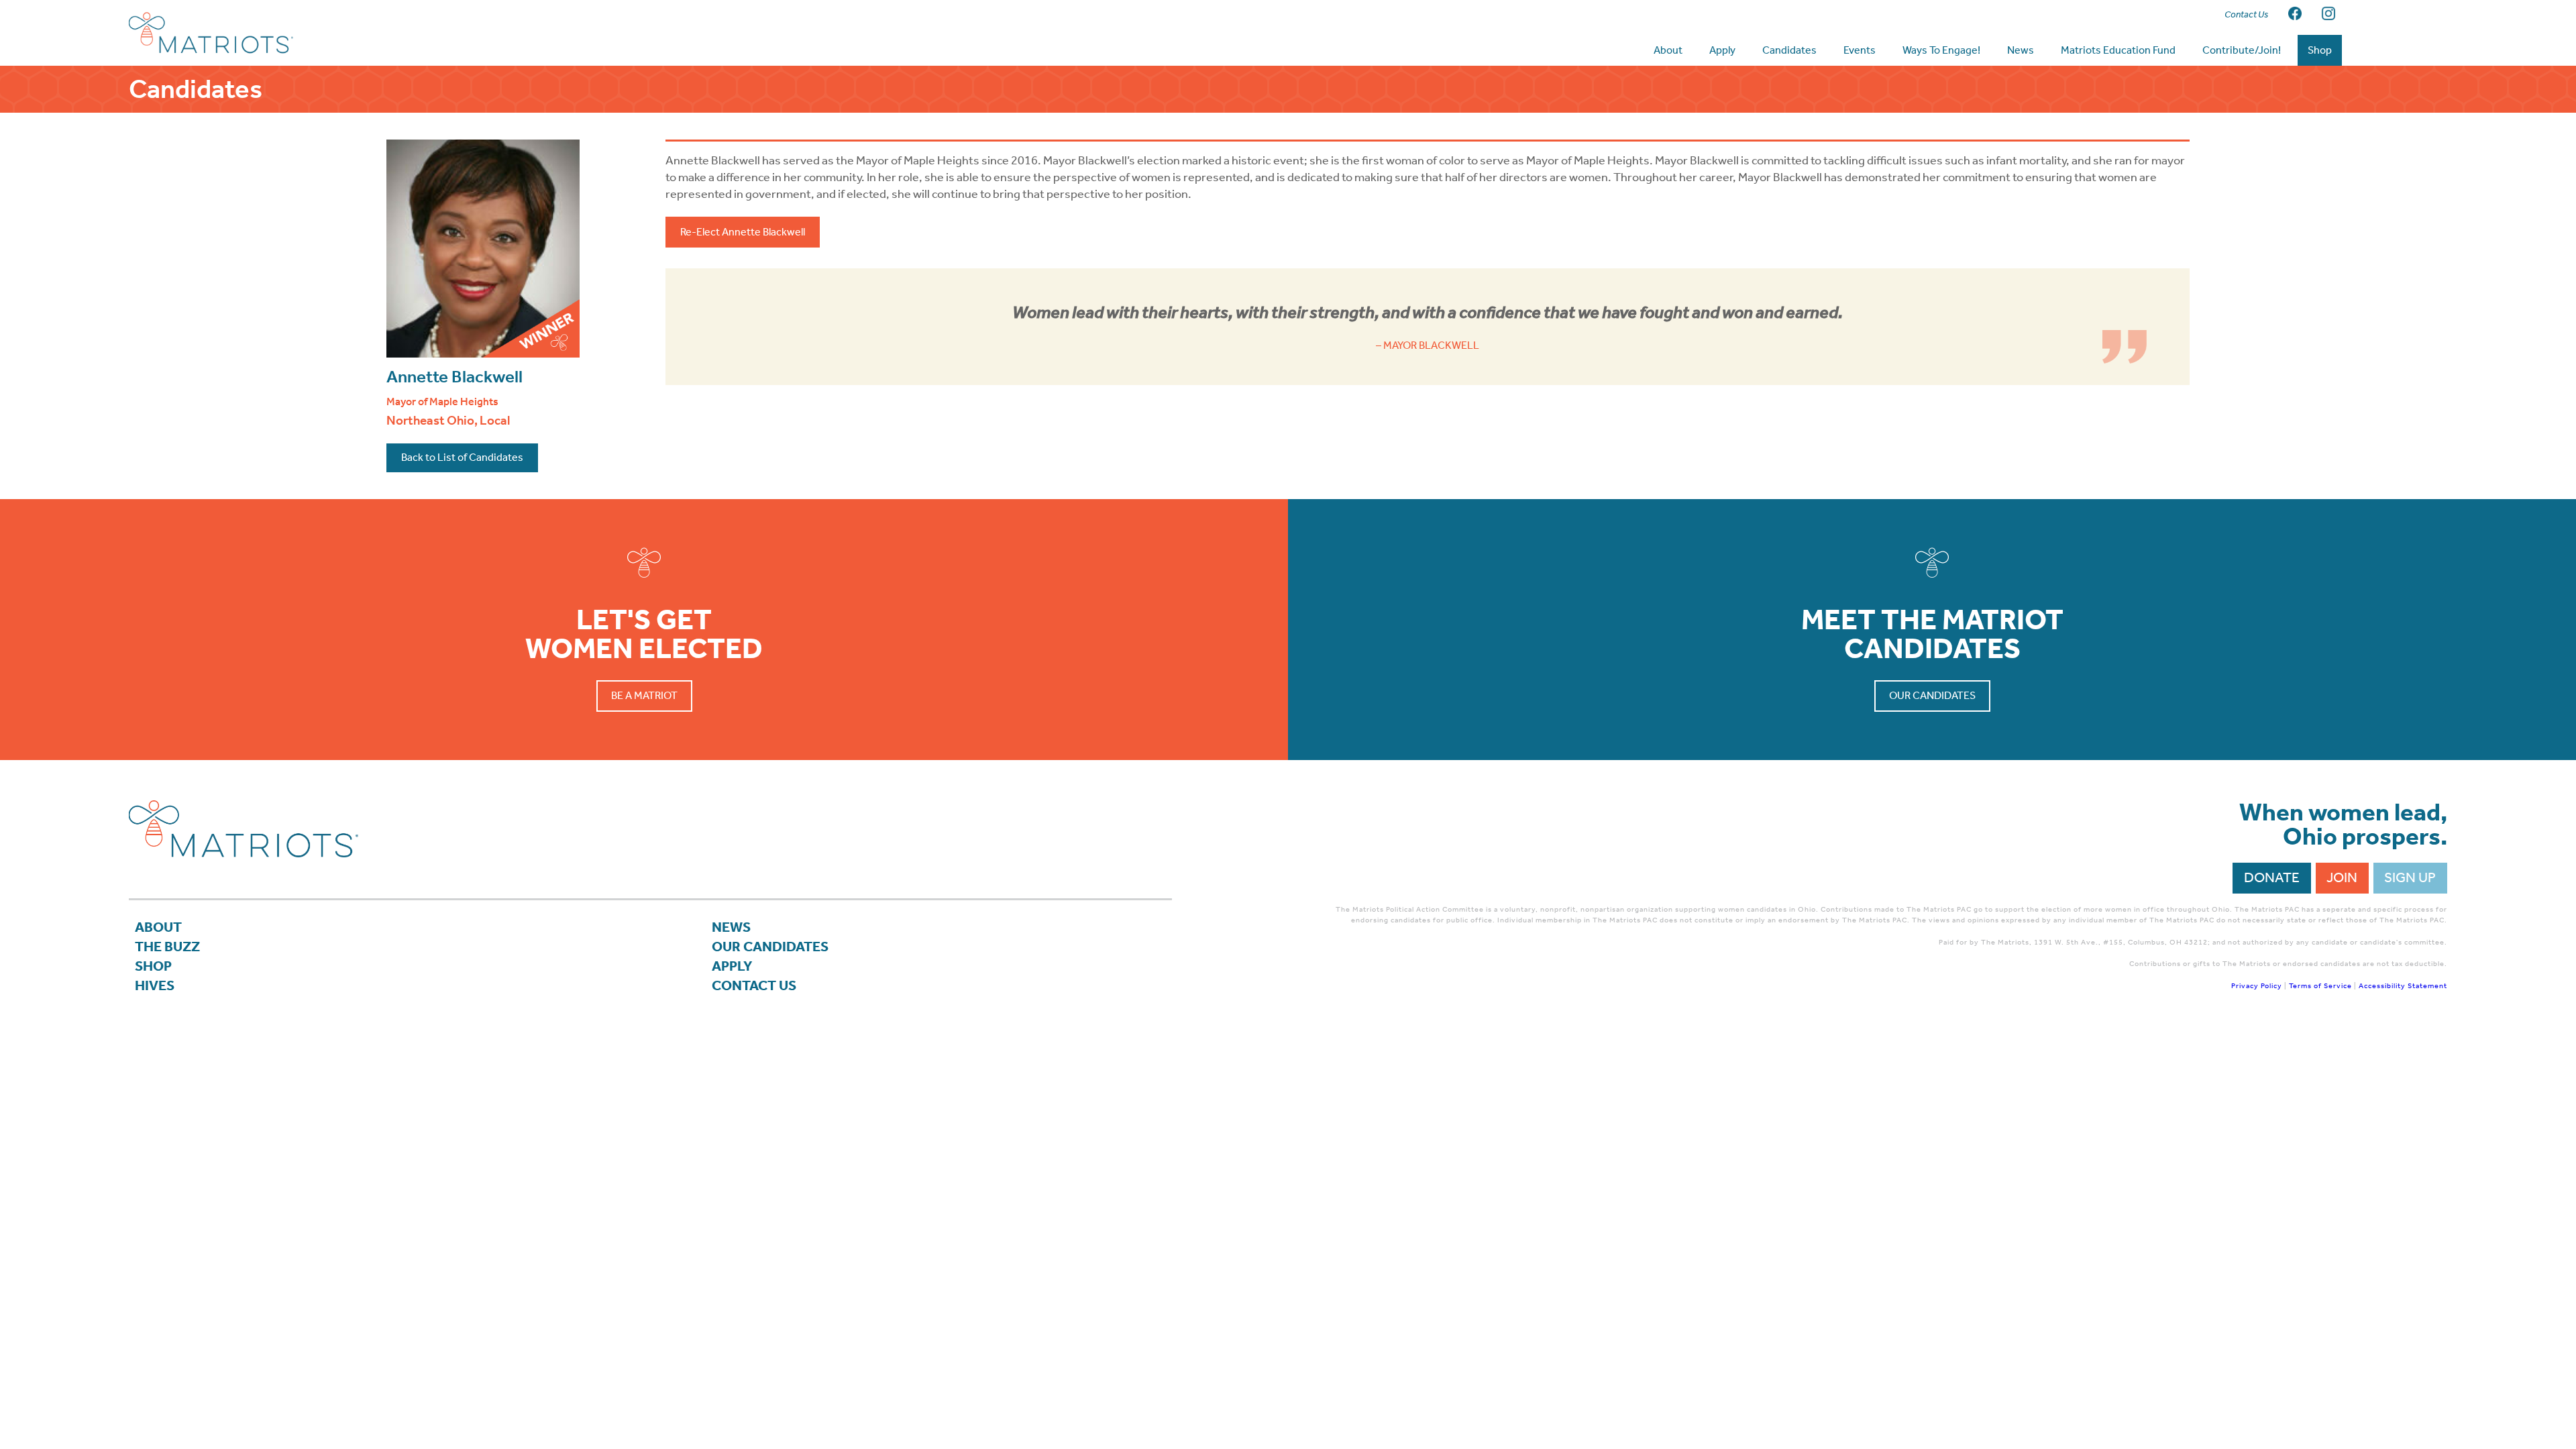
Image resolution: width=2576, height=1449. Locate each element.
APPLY (732, 966)
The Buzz (167, 947)
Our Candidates (1932, 695)
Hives (155, 985)
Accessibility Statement (2403, 986)
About (158, 927)
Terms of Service (2320, 986)
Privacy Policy (2257, 986)
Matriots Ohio (236, 33)
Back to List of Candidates (462, 457)
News (731, 927)
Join (2342, 877)
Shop (153, 966)
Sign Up (2410, 877)
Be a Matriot (644, 695)
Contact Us (754, 985)
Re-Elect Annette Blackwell (743, 232)
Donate (2272, 877)
